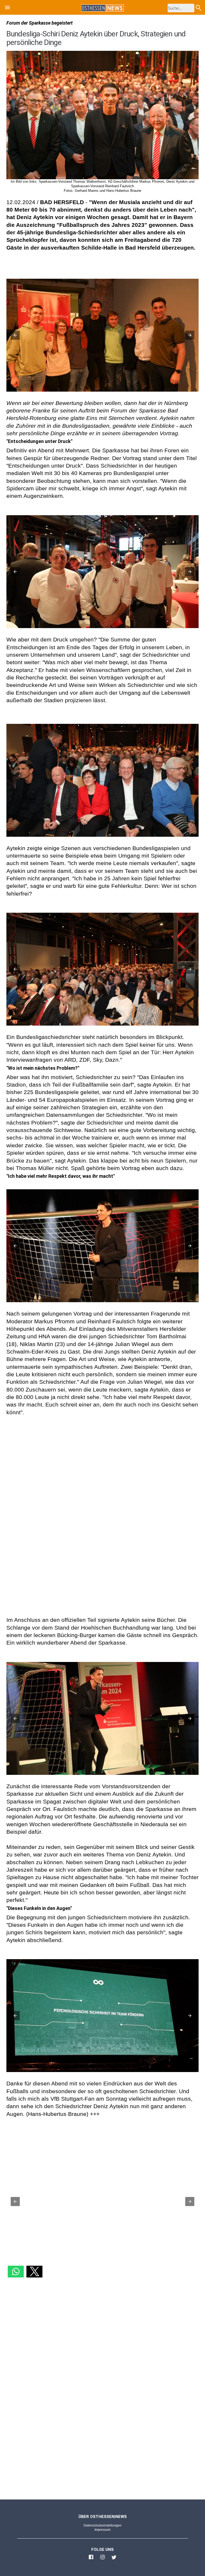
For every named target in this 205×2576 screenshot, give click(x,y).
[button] (7, 8)
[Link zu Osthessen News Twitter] (114, 2559)
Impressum (102, 2530)
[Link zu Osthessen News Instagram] (102, 2559)
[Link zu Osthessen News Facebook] (91, 2559)
